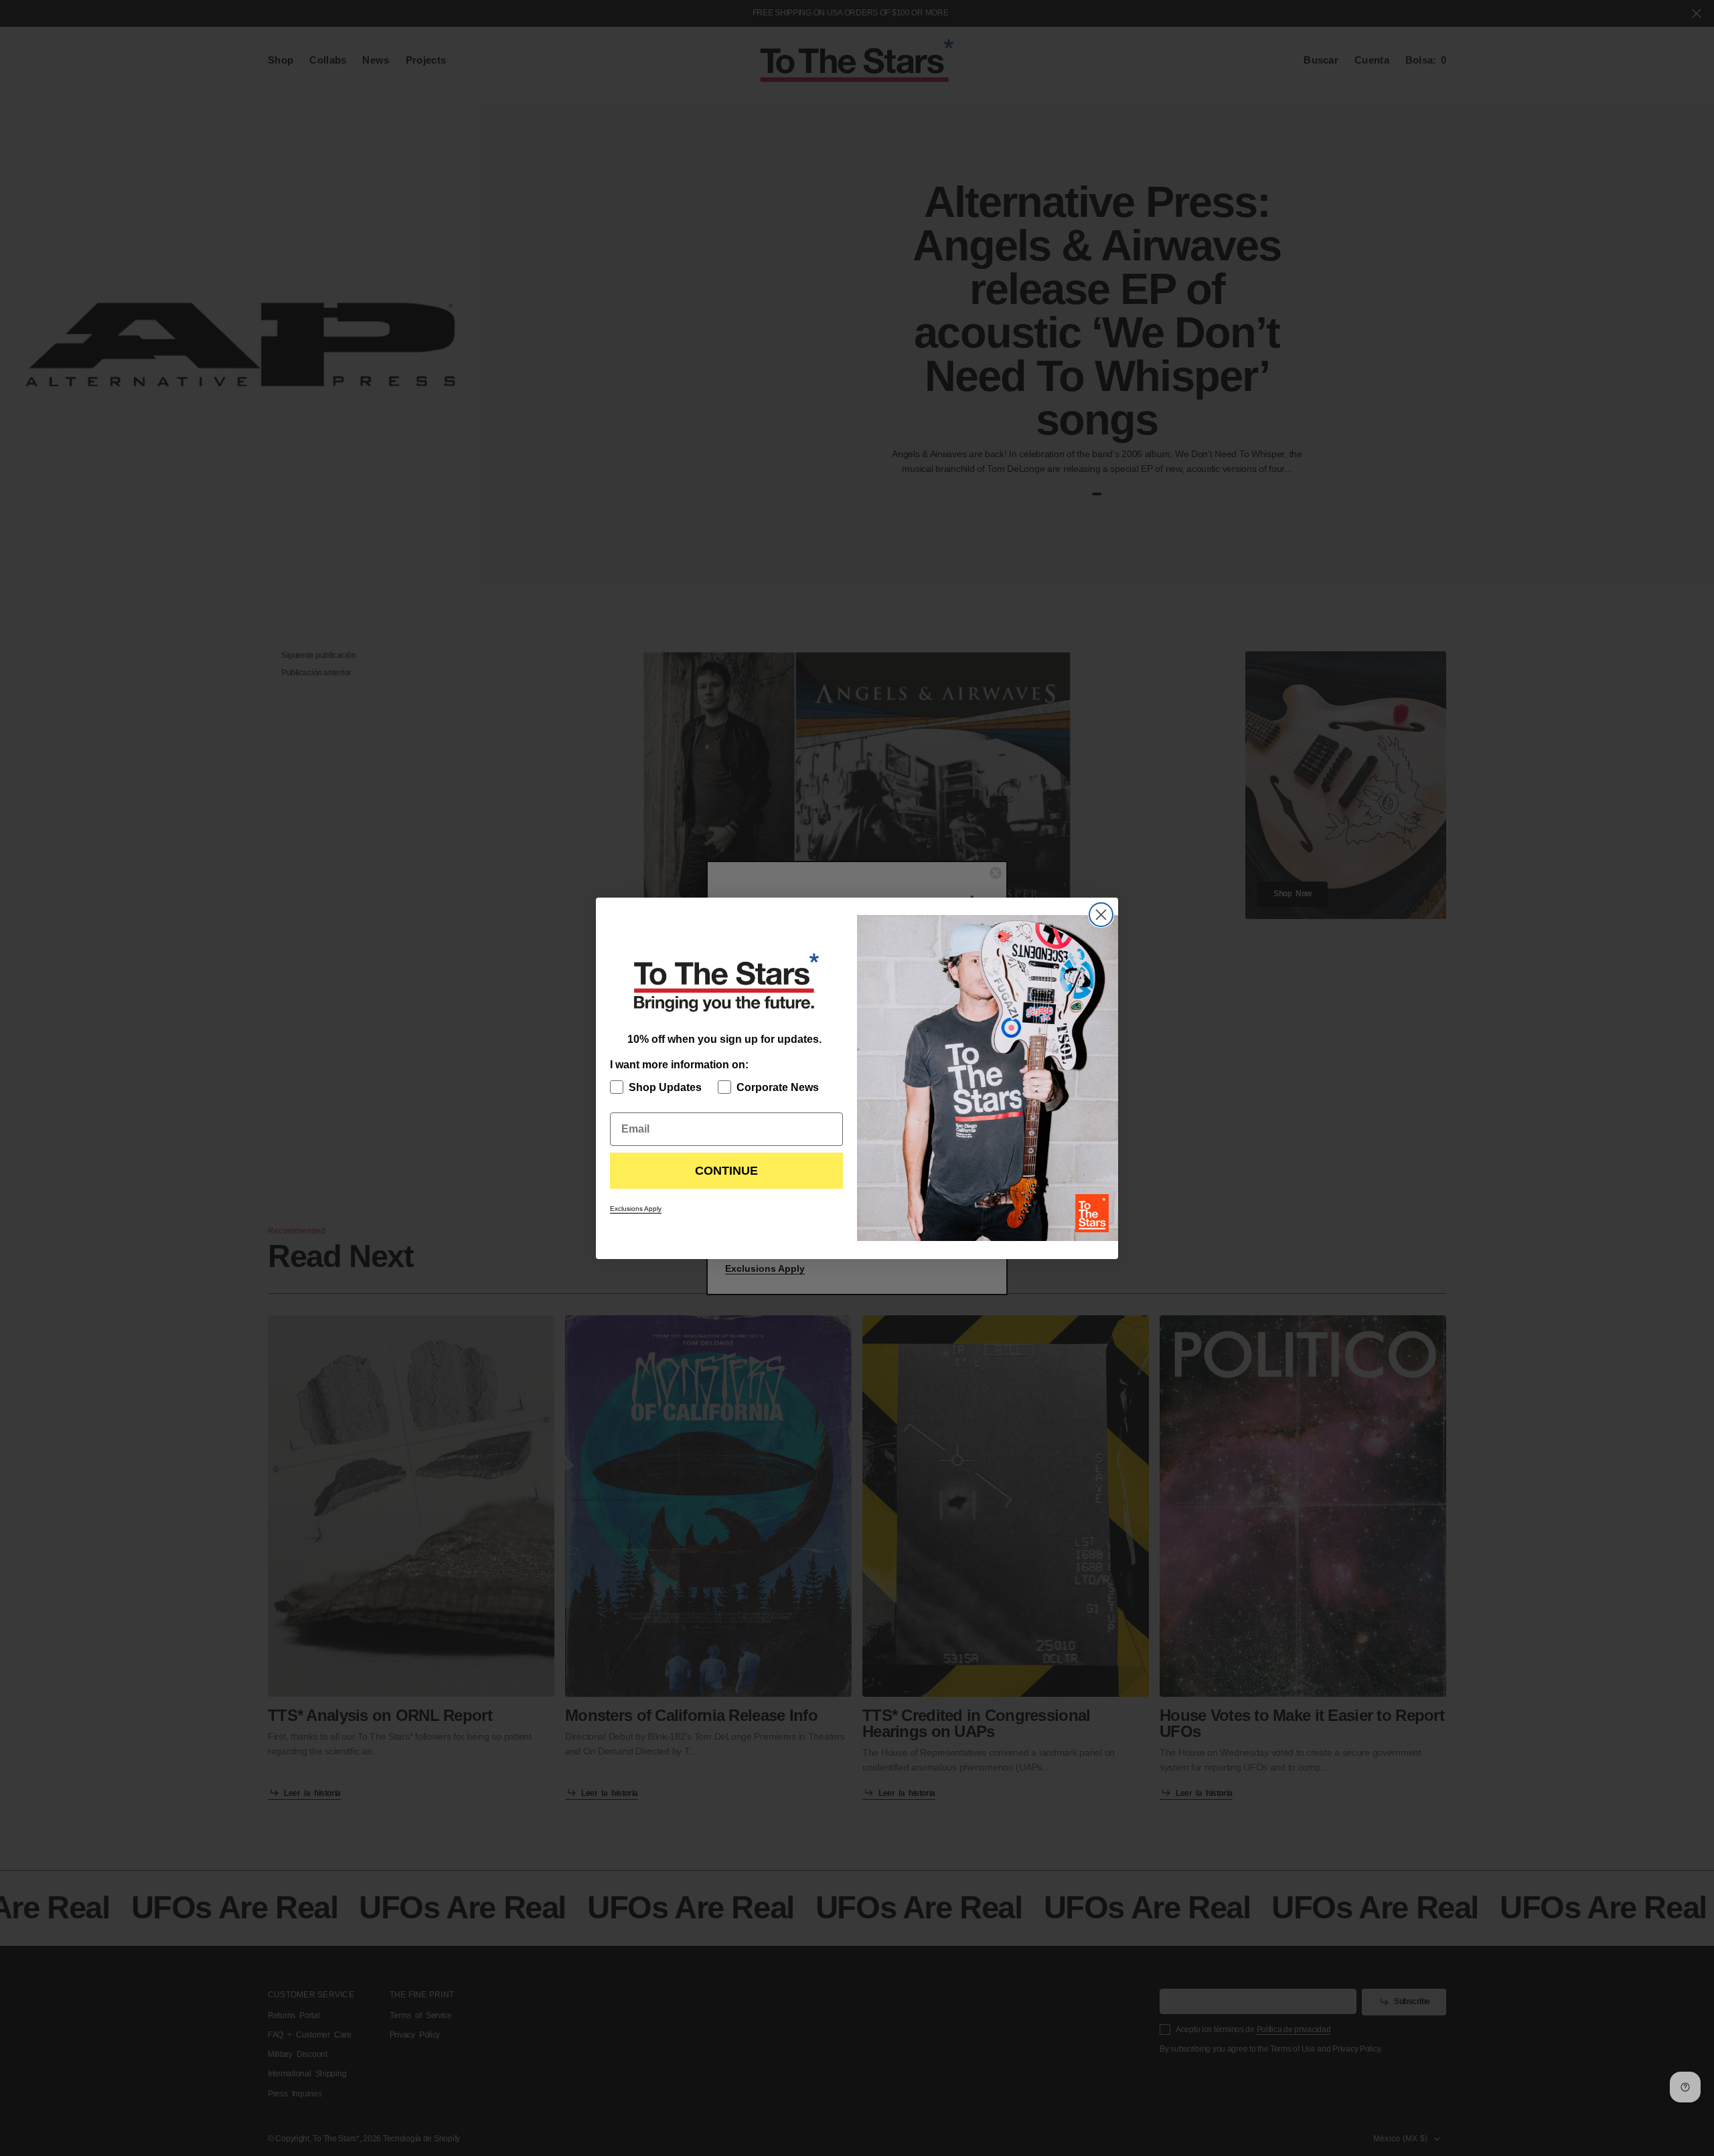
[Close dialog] (1101, 915)
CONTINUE (726, 1171)
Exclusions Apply (636, 1209)
